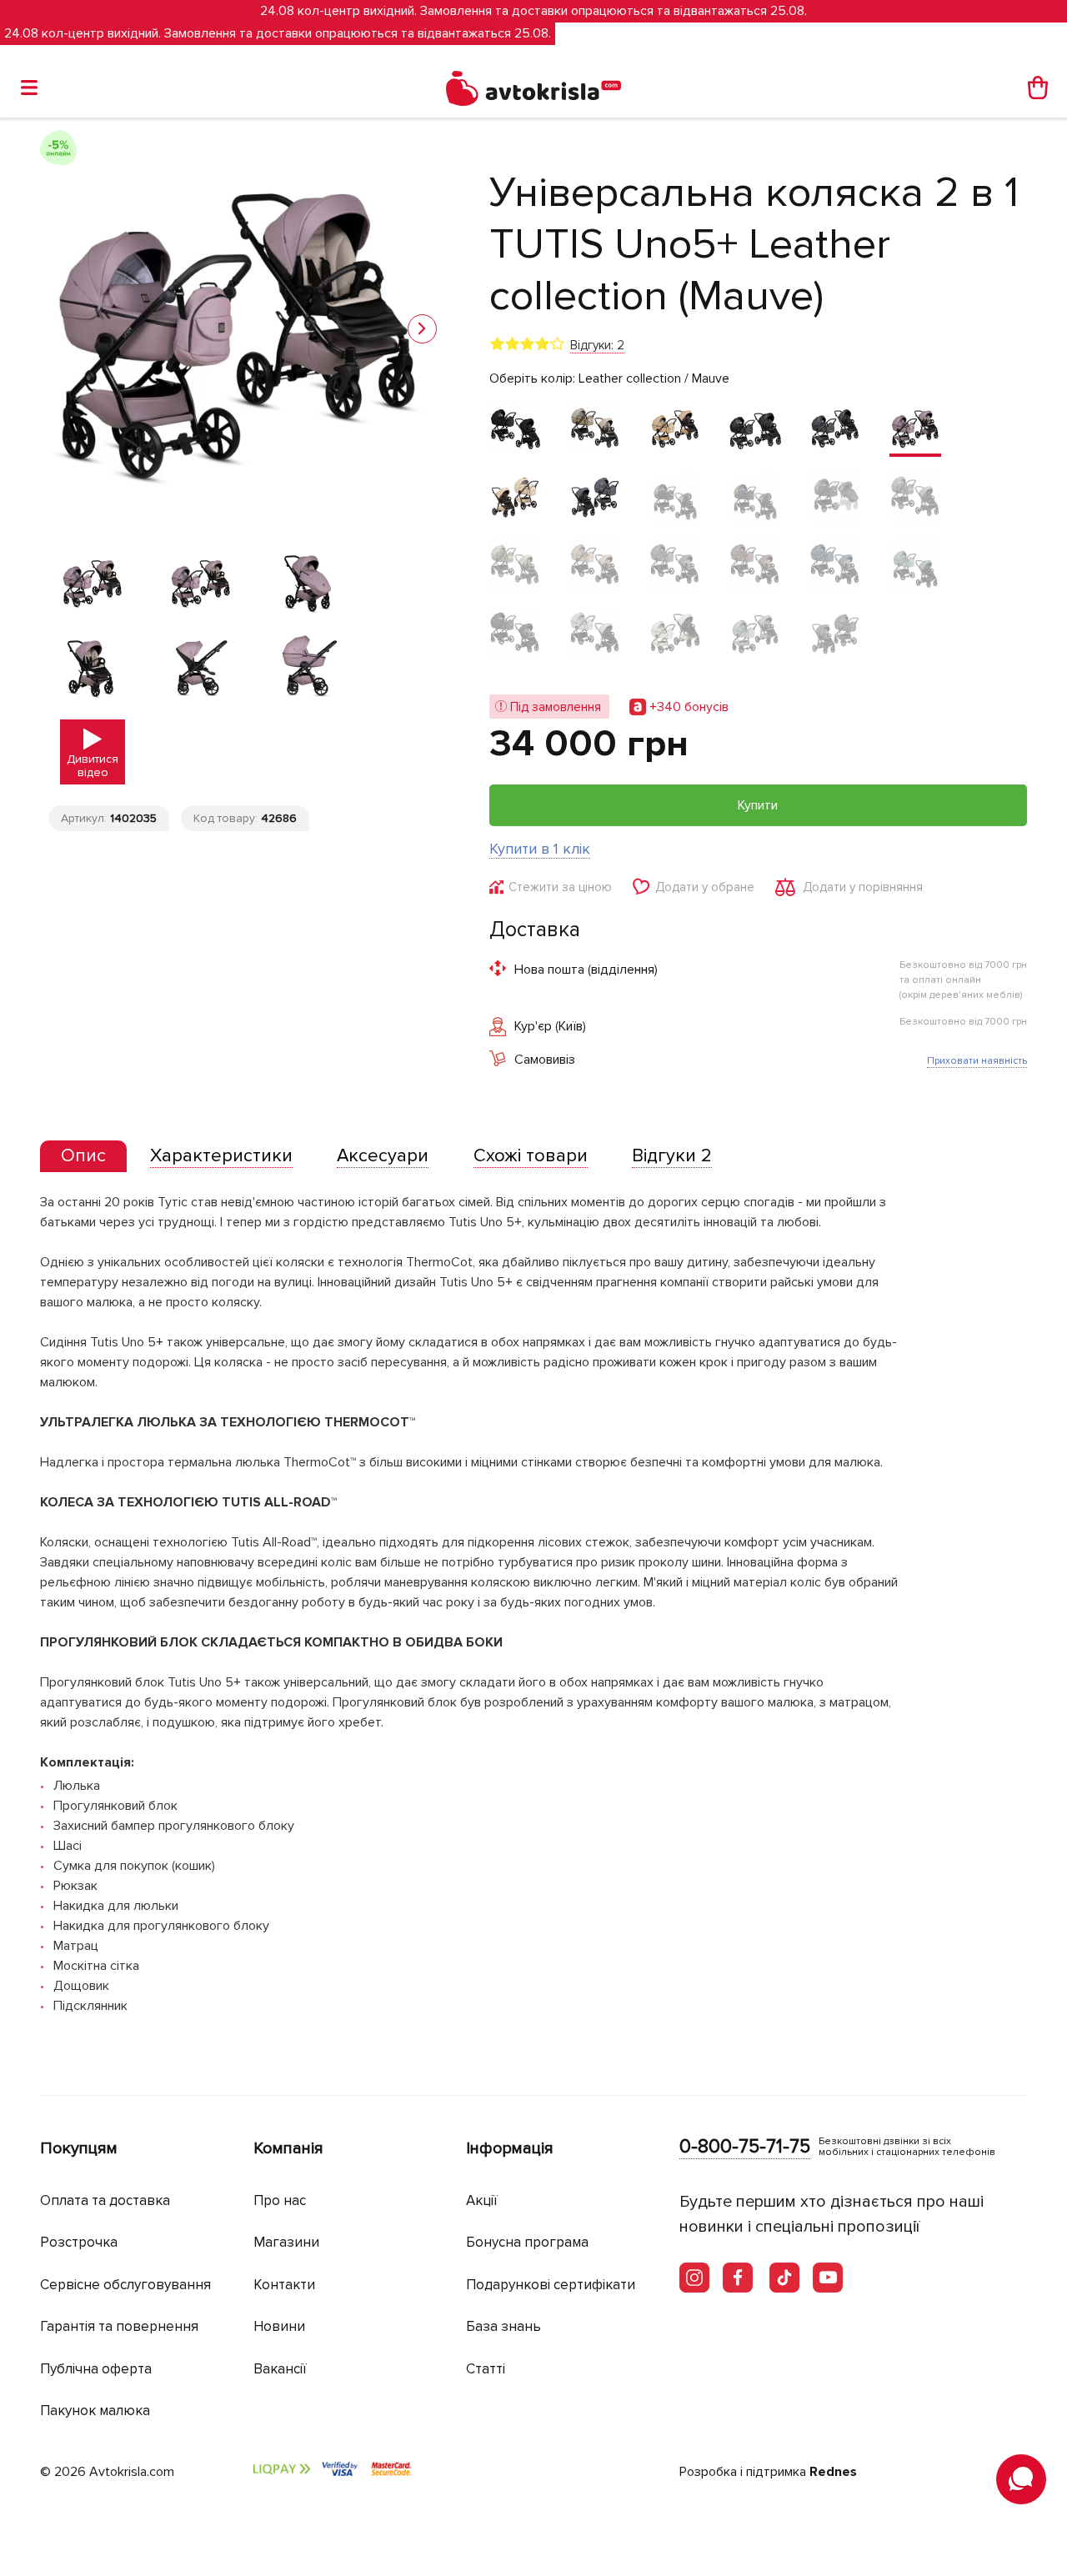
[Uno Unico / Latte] (515, 498)
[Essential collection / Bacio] (595, 566)
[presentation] (83, 1156)
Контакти (284, 2285)
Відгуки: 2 (597, 345)
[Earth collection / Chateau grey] (595, 429)
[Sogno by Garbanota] (835, 498)
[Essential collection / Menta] (915, 566)
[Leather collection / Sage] (755, 634)
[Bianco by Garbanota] (675, 498)
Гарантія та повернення (119, 2326)
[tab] (83, 1157)
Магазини (286, 2242)
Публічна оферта (96, 2369)
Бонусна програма (527, 2242)
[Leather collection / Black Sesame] (675, 634)
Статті (486, 2369)
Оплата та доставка (105, 2200)
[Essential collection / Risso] (595, 634)
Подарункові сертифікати (551, 2285)
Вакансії (280, 2369)
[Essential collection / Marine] (835, 566)
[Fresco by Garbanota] (755, 498)
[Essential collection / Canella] (675, 566)
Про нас (280, 2200)
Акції (482, 2200)
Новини (279, 2326)
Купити (758, 805)
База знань (503, 2326)
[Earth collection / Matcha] (515, 566)
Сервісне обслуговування (125, 2285)
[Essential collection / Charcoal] (515, 429)
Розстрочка (79, 2242)
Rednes (833, 2472)
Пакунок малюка (95, 2411)
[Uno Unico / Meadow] (835, 634)
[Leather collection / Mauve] (915, 429)
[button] (422, 329)
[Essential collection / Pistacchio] (515, 634)
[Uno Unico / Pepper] (595, 498)
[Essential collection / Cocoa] (755, 566)
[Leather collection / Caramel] (675, 429)
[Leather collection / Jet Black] (755, 429)
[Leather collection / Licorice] (835, 429)
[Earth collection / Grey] (915, 498)
